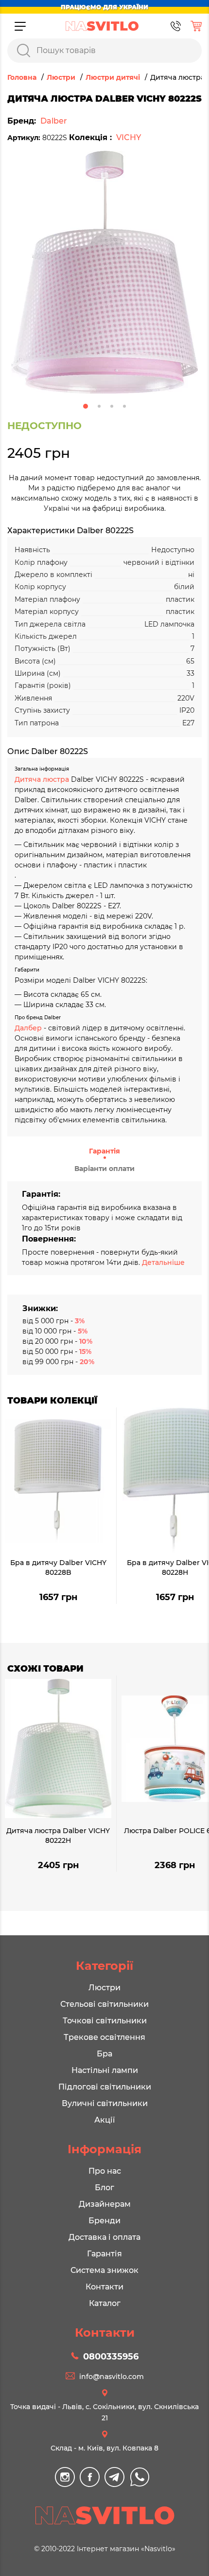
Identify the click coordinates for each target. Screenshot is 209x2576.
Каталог (105, 2303)
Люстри (104, 1988)
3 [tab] (112, 406)
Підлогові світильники (105, 2087)
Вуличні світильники (105, 2103)
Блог (104, 2188)
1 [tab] (86, 406)
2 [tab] (99, 406)
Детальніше (163, 1262)
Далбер (28, 1028)
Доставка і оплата (104, 2237)
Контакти (104, 2287)
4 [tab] (124, 406)
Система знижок (104, 2270)
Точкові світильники (105, 2021)
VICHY (129, 137)
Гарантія (104, 1151)
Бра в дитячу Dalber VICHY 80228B (58, 1567)
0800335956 (111, 2357)
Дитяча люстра (43, 779)
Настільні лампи (105, 2070)
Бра (104, 2054)
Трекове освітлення (104, 2037)
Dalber (54, 121)
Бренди (104, 2221)
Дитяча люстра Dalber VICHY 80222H (58, 1836)
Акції (104, 2120)
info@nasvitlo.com (112, 2377)
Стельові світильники (104, 2004)
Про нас (105, 2171)
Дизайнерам (105, 2204)
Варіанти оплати (104, 1169)
